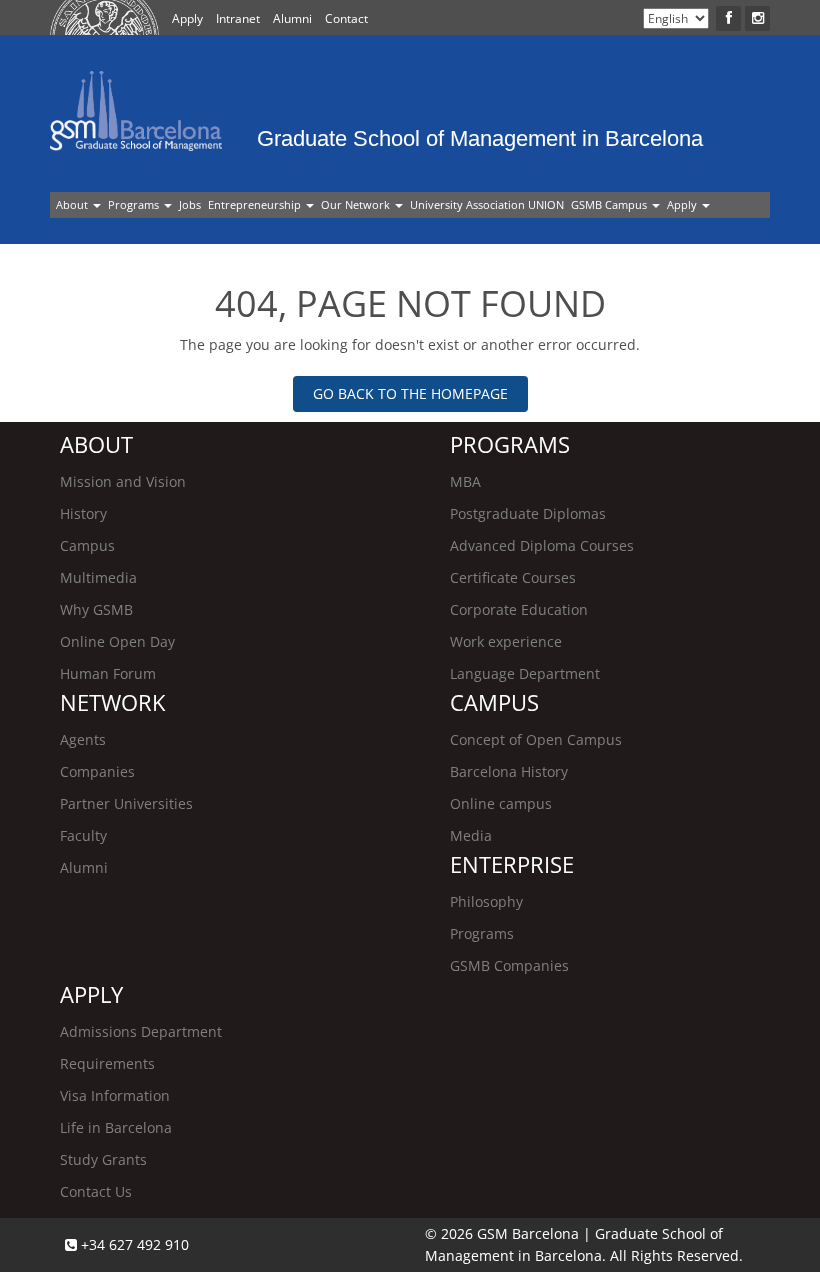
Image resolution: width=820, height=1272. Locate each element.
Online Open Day (117, 641)
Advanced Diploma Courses (542, 545)
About (73, 204)
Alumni (292, 18)
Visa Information (115, 1095)
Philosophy (486, 901)
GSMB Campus (610, 204)
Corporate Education (519, 609)
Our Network (357, 204)
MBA (465, 481)
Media (471, 835)
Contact (346, 18)
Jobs (190, 204)
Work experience (506, 641)
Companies (97, 771)
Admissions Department (141, 1031)
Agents (83, 739)
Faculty (83, 835)
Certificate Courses (513, 577)
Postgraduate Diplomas (528, 513)
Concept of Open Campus (536, 739)
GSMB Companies (509, 965)
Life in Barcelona (116, 1127)
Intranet (238, 18)
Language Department (525, 673)
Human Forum (108, 673)
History (83, 513)
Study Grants (103, 1159)
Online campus (501, 803)
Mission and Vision (123, 481)
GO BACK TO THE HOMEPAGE (410, 393)
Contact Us (96, 1191)
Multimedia (98, 577)
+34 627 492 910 (133, 1244)
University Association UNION (487, 204)
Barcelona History (509, 771)
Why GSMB (96, 609)
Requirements (107, 1063)
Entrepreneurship (256, 204)
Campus (87, 545)
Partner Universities (126, 803)
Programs (135, 204)
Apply (187, 18)
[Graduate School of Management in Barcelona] (376, 84)
